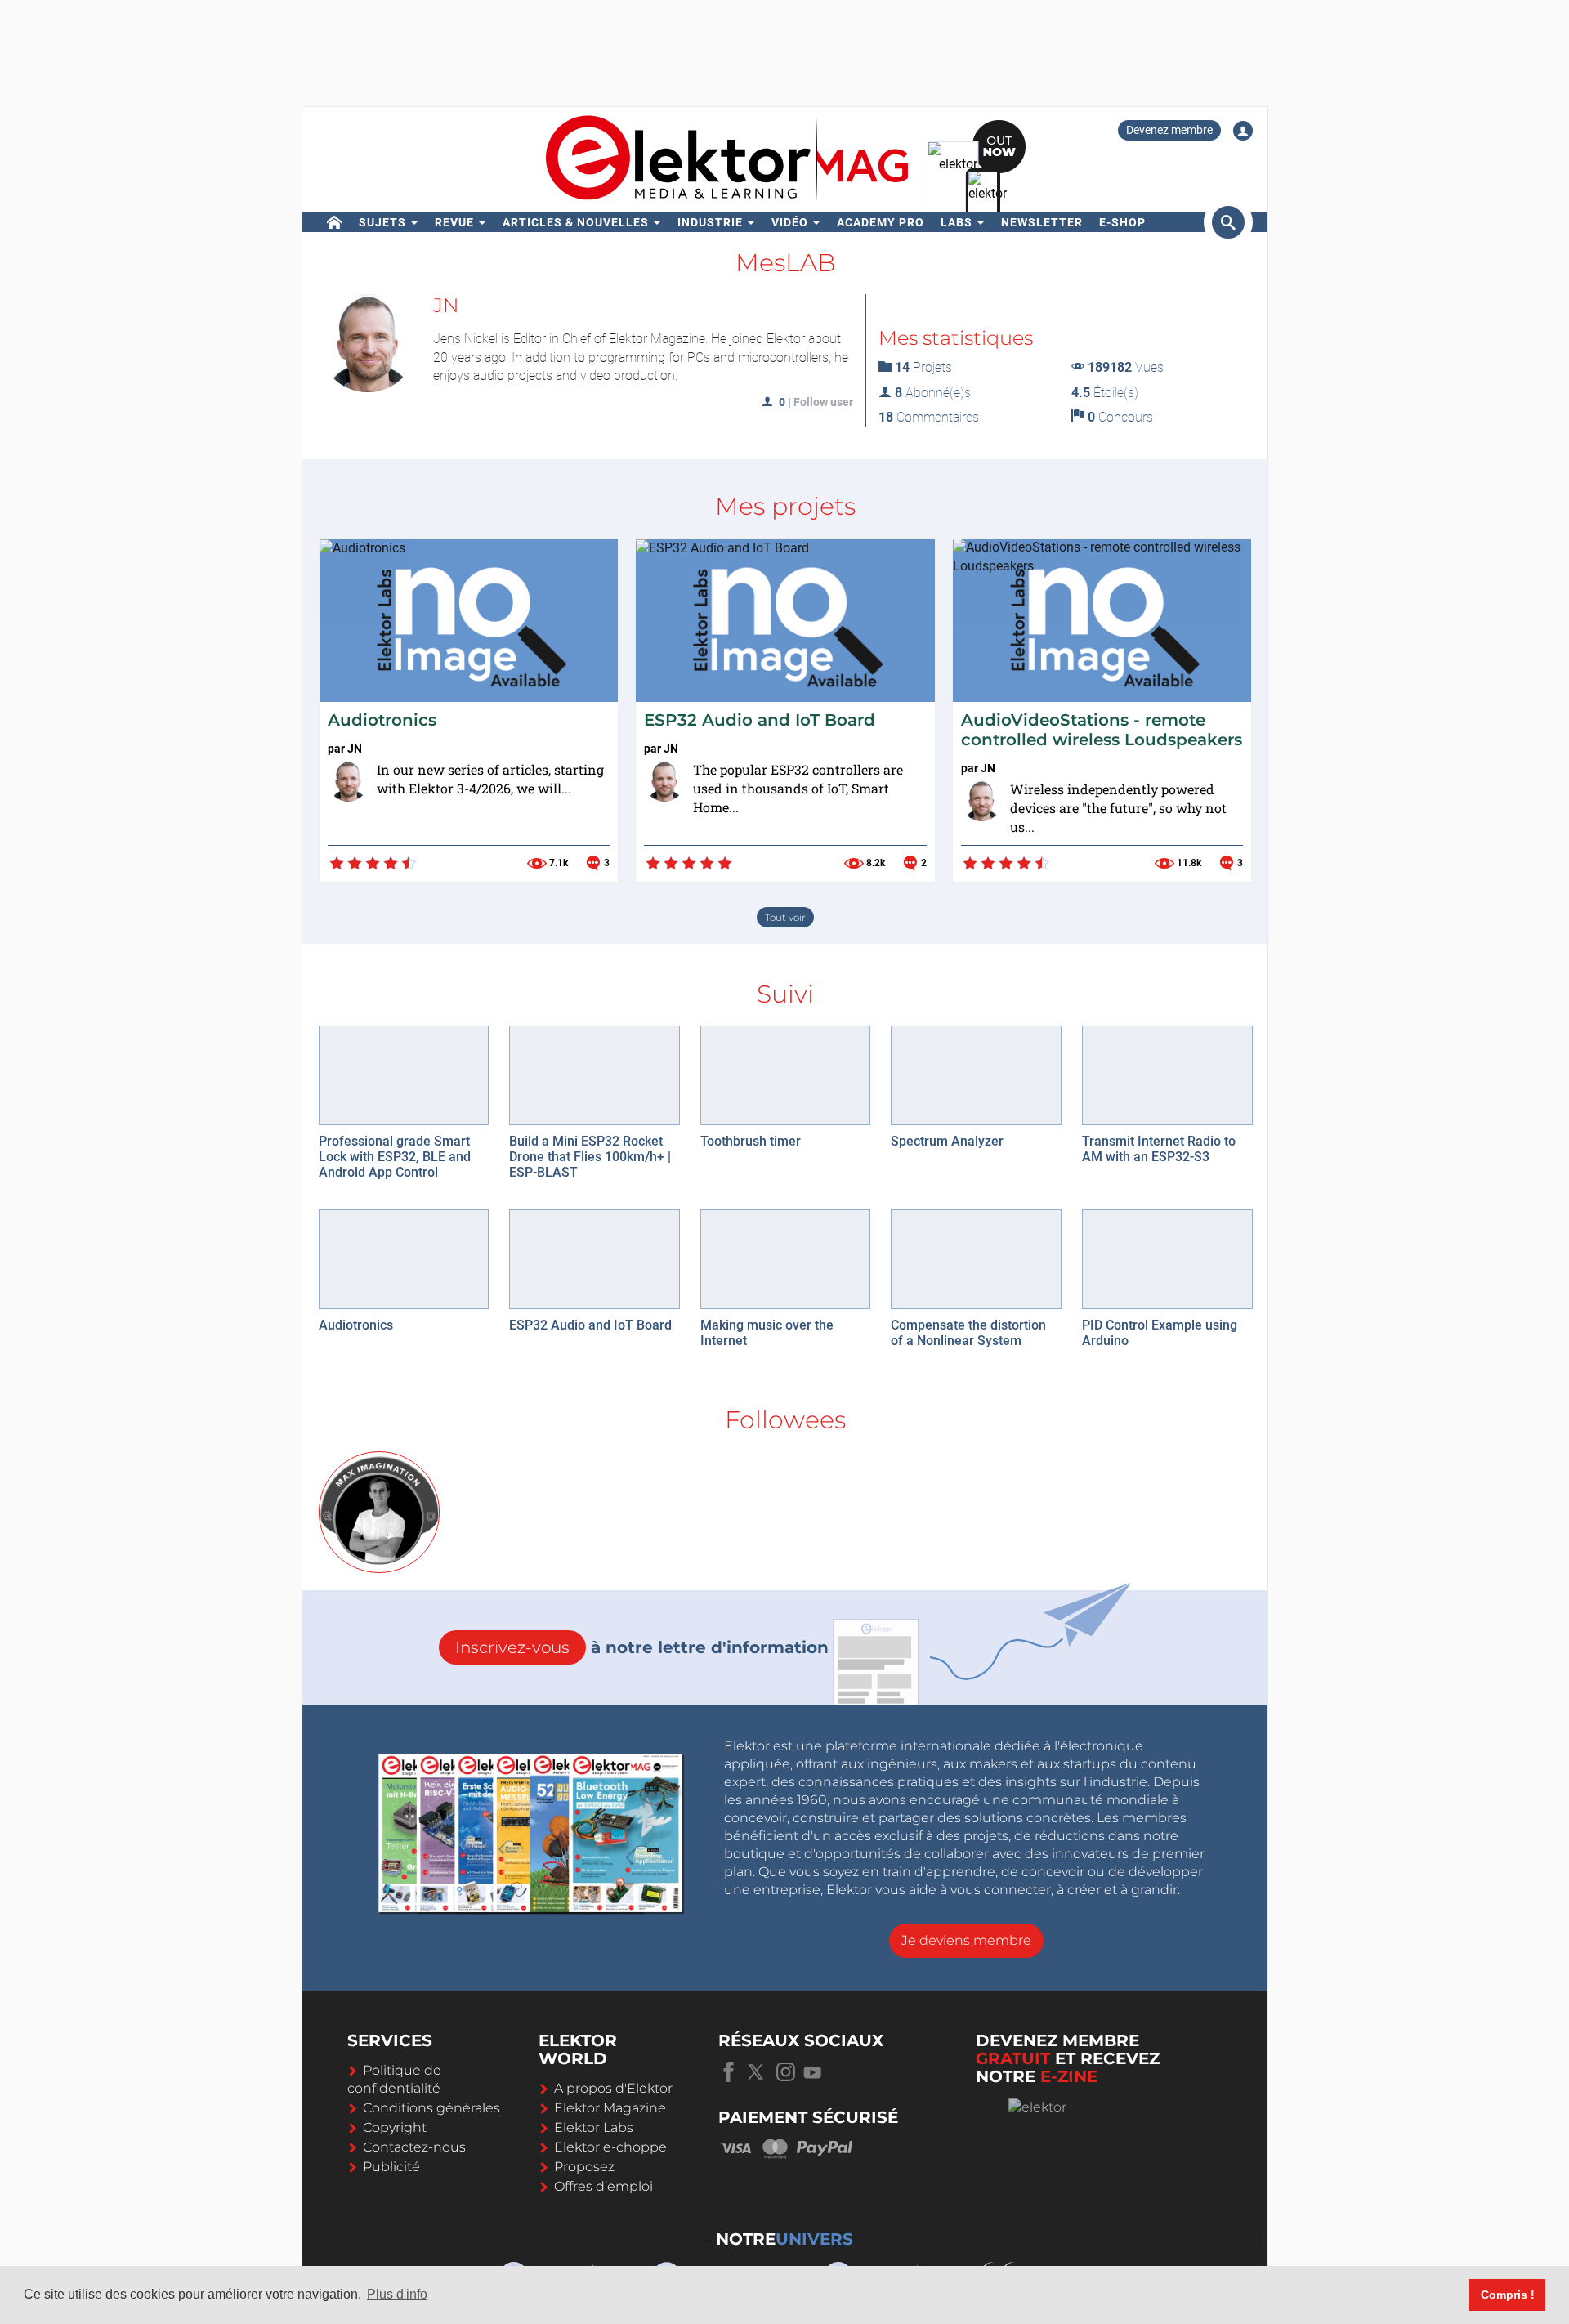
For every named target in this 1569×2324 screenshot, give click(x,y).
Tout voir (785, 917)
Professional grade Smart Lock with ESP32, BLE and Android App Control (395, 1157)
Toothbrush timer (751, 1141)
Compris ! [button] (1508, 2295)
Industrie (710, 222)
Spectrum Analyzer (947, 1141)
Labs (957, 222)
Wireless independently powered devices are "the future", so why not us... (1118, 808)
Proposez (584, 2167)
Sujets (382, 222)
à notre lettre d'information (642, 1647)
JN (355, 749)
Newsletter (1042, 222)
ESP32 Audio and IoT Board (760, 720)
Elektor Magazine (610, 2108)
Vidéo (790, 222)
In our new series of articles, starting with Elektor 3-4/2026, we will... (490, 779)
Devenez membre (1169, 130)
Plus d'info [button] (397, 2294)
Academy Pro (881, 222)
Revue (454, 222)
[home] (335, 222)
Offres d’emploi (603, 2186)
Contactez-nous (414, 2147)
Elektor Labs (594, 2127)
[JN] (348, 781)
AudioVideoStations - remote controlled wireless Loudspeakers (1102, 730)
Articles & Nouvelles (576, 222)
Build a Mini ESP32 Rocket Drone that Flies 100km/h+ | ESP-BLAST (590, 1157)
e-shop (1122, 222)
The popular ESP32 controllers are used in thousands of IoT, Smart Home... (798, 788)
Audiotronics (382, 720)
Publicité (391, 2167)
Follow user (823, 402)
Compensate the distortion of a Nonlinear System (968, 1333)
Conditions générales (431, 2108)
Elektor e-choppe (610, 2147)
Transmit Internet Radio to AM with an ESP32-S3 (1159, 1149)
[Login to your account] (1243, 131)
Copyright (395, 2127)
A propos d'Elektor (613, 2088)
